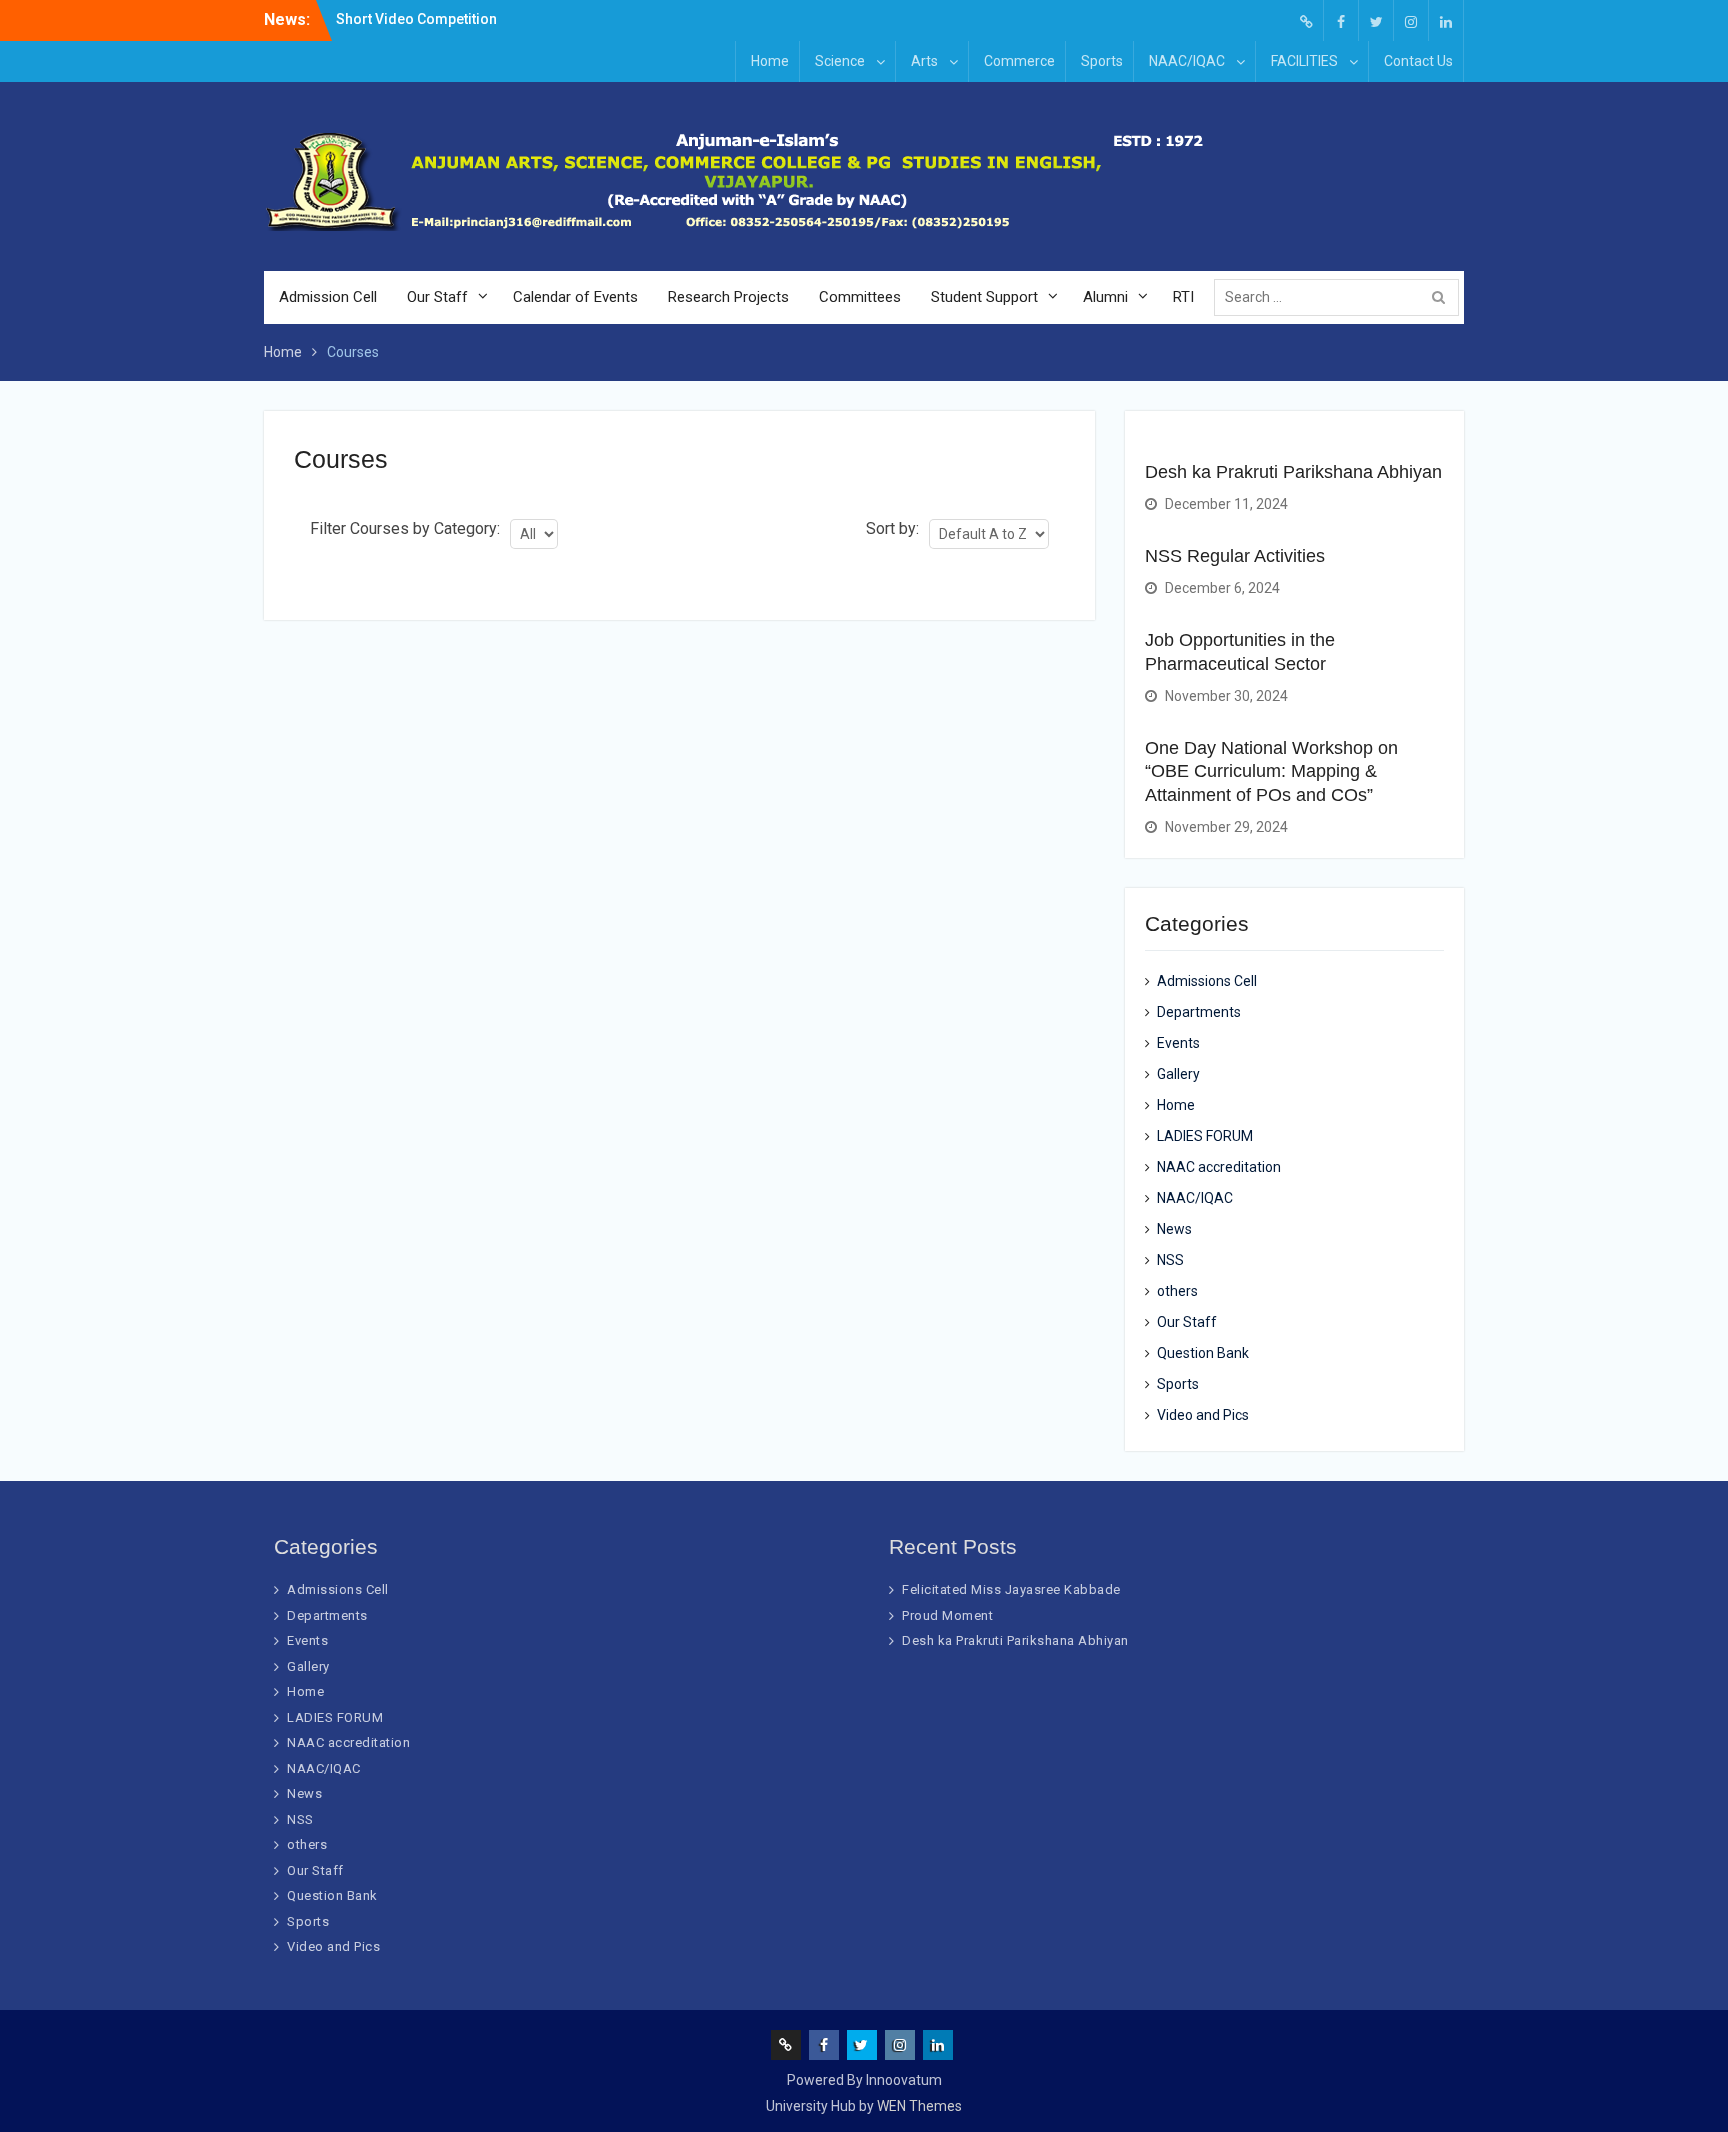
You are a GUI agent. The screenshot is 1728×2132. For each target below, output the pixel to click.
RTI (1183, 297)
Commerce (1019, 61)
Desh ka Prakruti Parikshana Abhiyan (1293, 472)
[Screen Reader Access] (1306, 20)
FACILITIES (1304, 61)
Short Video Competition (416, 19)
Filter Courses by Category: (405, 528)
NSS (1170, 1260)
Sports (1102, 61)
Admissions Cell (1207, 981)
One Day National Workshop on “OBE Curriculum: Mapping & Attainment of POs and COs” (1271, 771)
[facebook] (1341, 20)
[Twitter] (1376, 20)
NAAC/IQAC (1187, 61)
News (1174, 1229)
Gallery (1178, 1074)
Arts (924, 61)
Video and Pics (1203, 1415)
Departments (1199, 1012)
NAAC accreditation (1219, 1167)
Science (840, 61)
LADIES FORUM (1205, 1136)
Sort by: (892, 528)
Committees (860, 297)
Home (770, 61)
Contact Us (1418, 61)
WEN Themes (919, 2106)
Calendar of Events (575, 297)
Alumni (1105, 297)
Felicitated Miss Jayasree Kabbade (1011, 1589)
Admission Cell (328, 297)
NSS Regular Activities (1235, 556)
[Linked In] (1446, 20)
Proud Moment (947, 1615)
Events (1178, 1043)
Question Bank (1203, 1353)
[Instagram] (1411, 20)
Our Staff (437, 297)
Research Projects (728, 297)
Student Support (984, 297)
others (1177, 1291)
